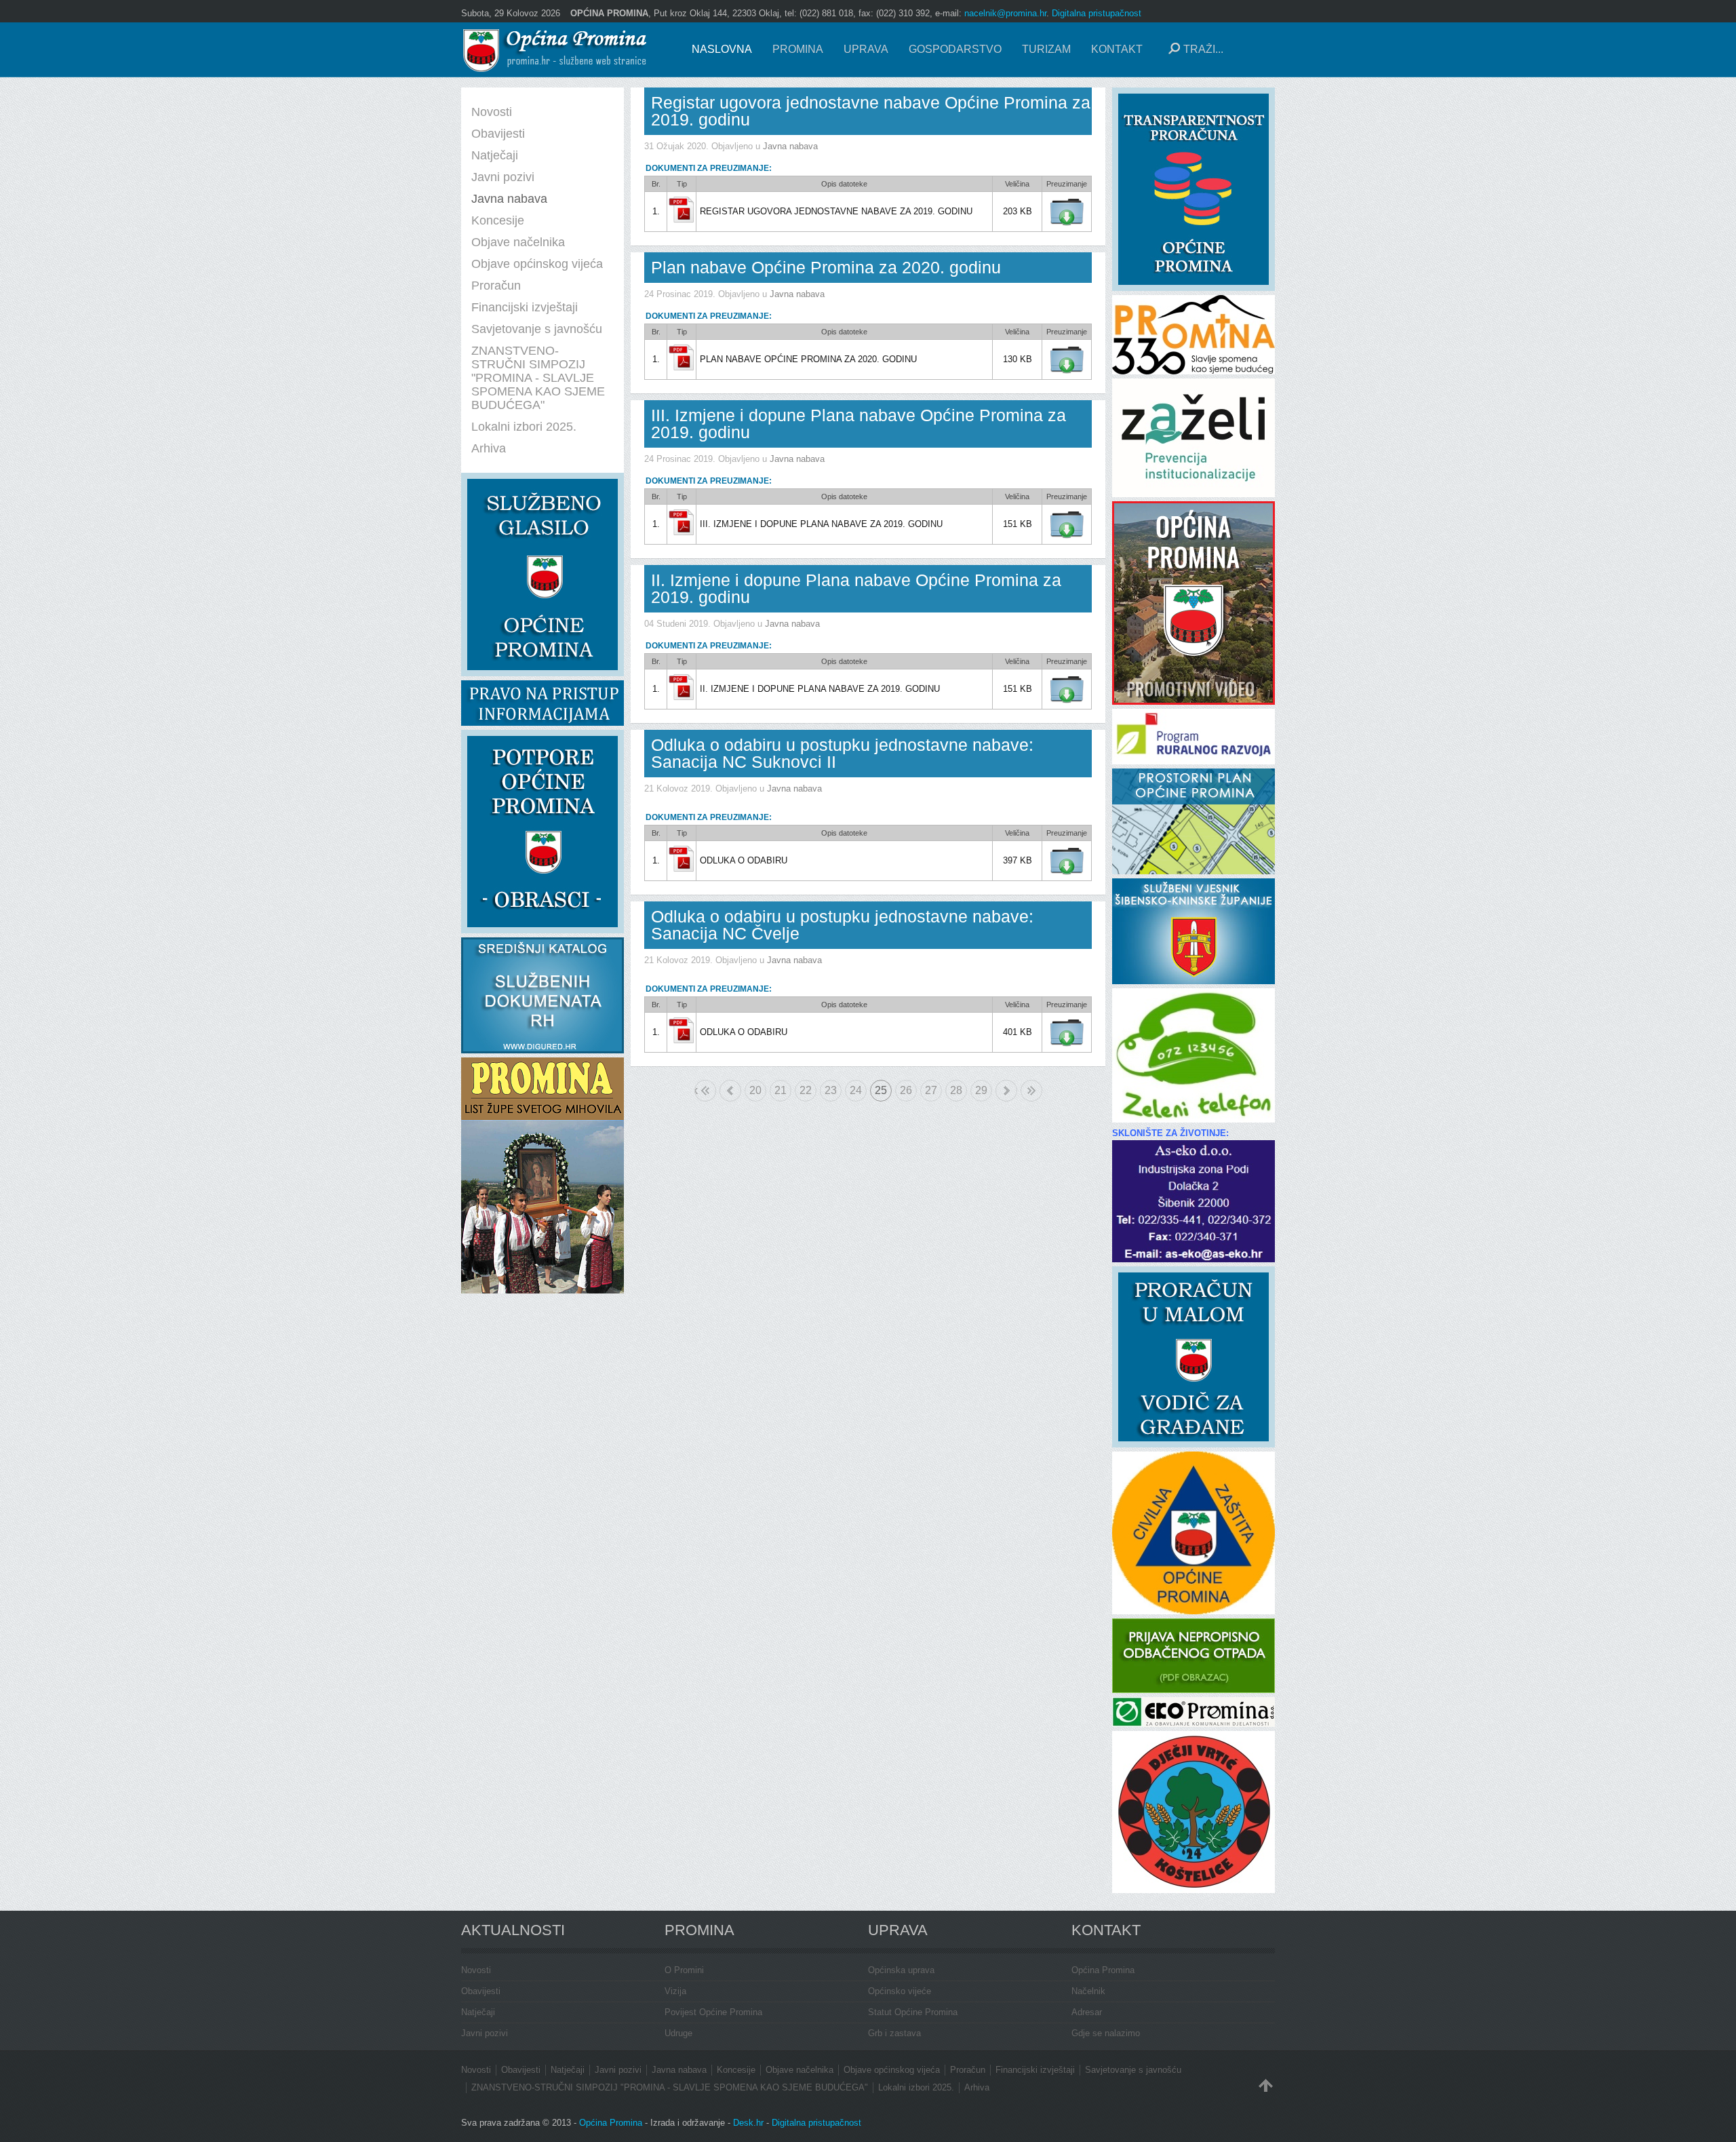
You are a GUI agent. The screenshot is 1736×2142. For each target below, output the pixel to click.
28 (956, 1090)
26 (906, 1090)
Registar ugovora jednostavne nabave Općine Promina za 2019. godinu (871, 111)
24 (856, 1090)
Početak (696, 1090)
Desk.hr (748, 2123)
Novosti (476, 1970)
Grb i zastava (894, 2033)
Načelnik (1088, 1991)
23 (831, 1090)
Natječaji (478, 2012)
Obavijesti (481, 1991)
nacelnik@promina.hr (1005, 13)
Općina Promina (1103, 1970)
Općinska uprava (901, 1970)
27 (931, 1090)
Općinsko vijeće (900, 1991)
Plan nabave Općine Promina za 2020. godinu (826, 267)
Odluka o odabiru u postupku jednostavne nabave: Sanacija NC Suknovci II (842, 753)
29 (981, 1090)
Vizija (675, 1991)
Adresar (1087, 2012)
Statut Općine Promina (913, 2012)
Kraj (1031, 1091)
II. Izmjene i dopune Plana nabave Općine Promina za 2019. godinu (856, 588)
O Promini (684, 1970)
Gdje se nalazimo (1106, 2033)
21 (781, 1090)
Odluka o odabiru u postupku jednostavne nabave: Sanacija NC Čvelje (842, 925)
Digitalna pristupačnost (1097, 13)
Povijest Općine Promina (713, 2012)
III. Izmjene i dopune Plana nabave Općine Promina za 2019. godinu (859, 424)
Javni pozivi (485, 2033)
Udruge (678, 2033)
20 (755, 1090)
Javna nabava (790, 146)
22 (806, 1090)
